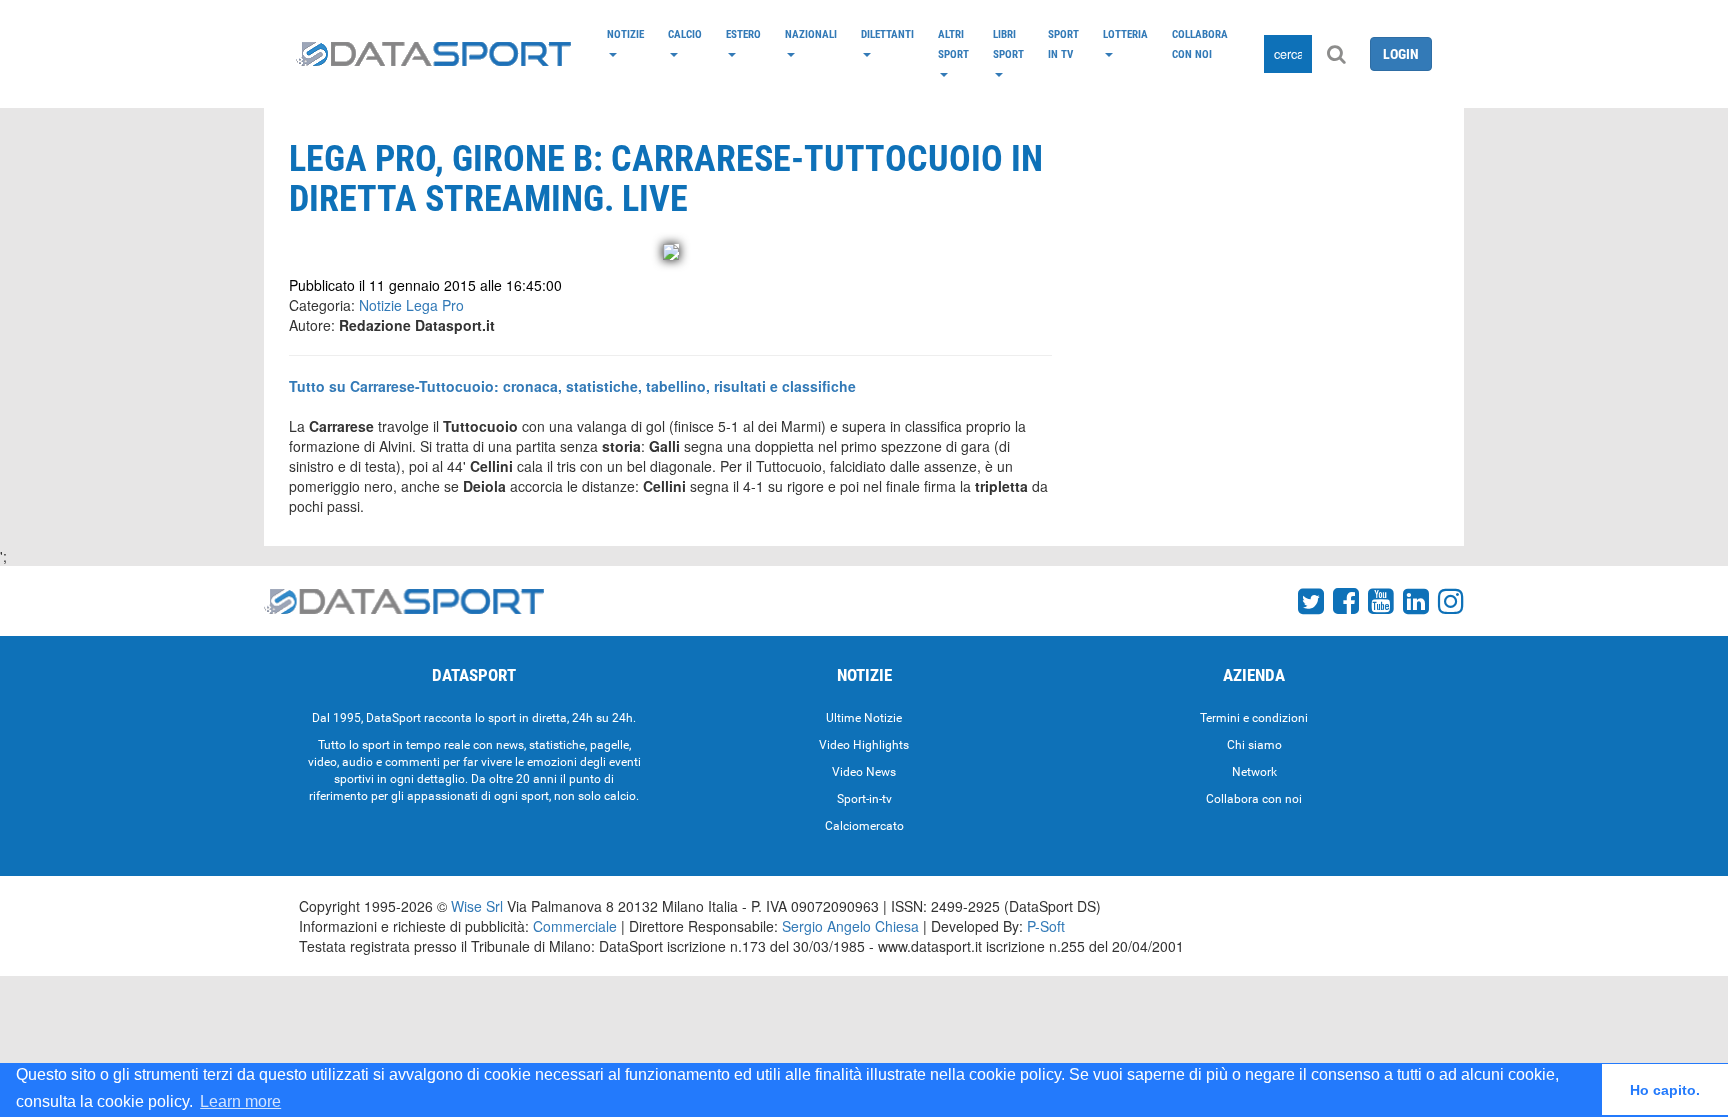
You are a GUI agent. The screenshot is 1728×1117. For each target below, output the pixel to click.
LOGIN (1401, 54)
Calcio (685, 34)
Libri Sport (1008, 44)
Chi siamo (1254, 745)
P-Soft (1046, 926)
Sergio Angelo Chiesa (850, 926)
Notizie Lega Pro (411, 305)
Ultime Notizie (864, 718)
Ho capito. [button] (1665, 1090)
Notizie (625, 34)
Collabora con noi (1200, 44)
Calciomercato (864, 826)
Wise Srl (477, 906)
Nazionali (811, 34)
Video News (864, 772)
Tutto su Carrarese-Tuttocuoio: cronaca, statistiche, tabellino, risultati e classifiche (572, 386)
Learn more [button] (240, 1101)
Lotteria (1125, 34)
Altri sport (953, 44)
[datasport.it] (433, 54)
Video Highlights (864, 745)
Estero (743, 34)
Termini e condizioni (1254, 718)
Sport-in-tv (864, 799)
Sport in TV (1063, 44)
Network (1254, 772)
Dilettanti (887, 34)
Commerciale (575, 926)
